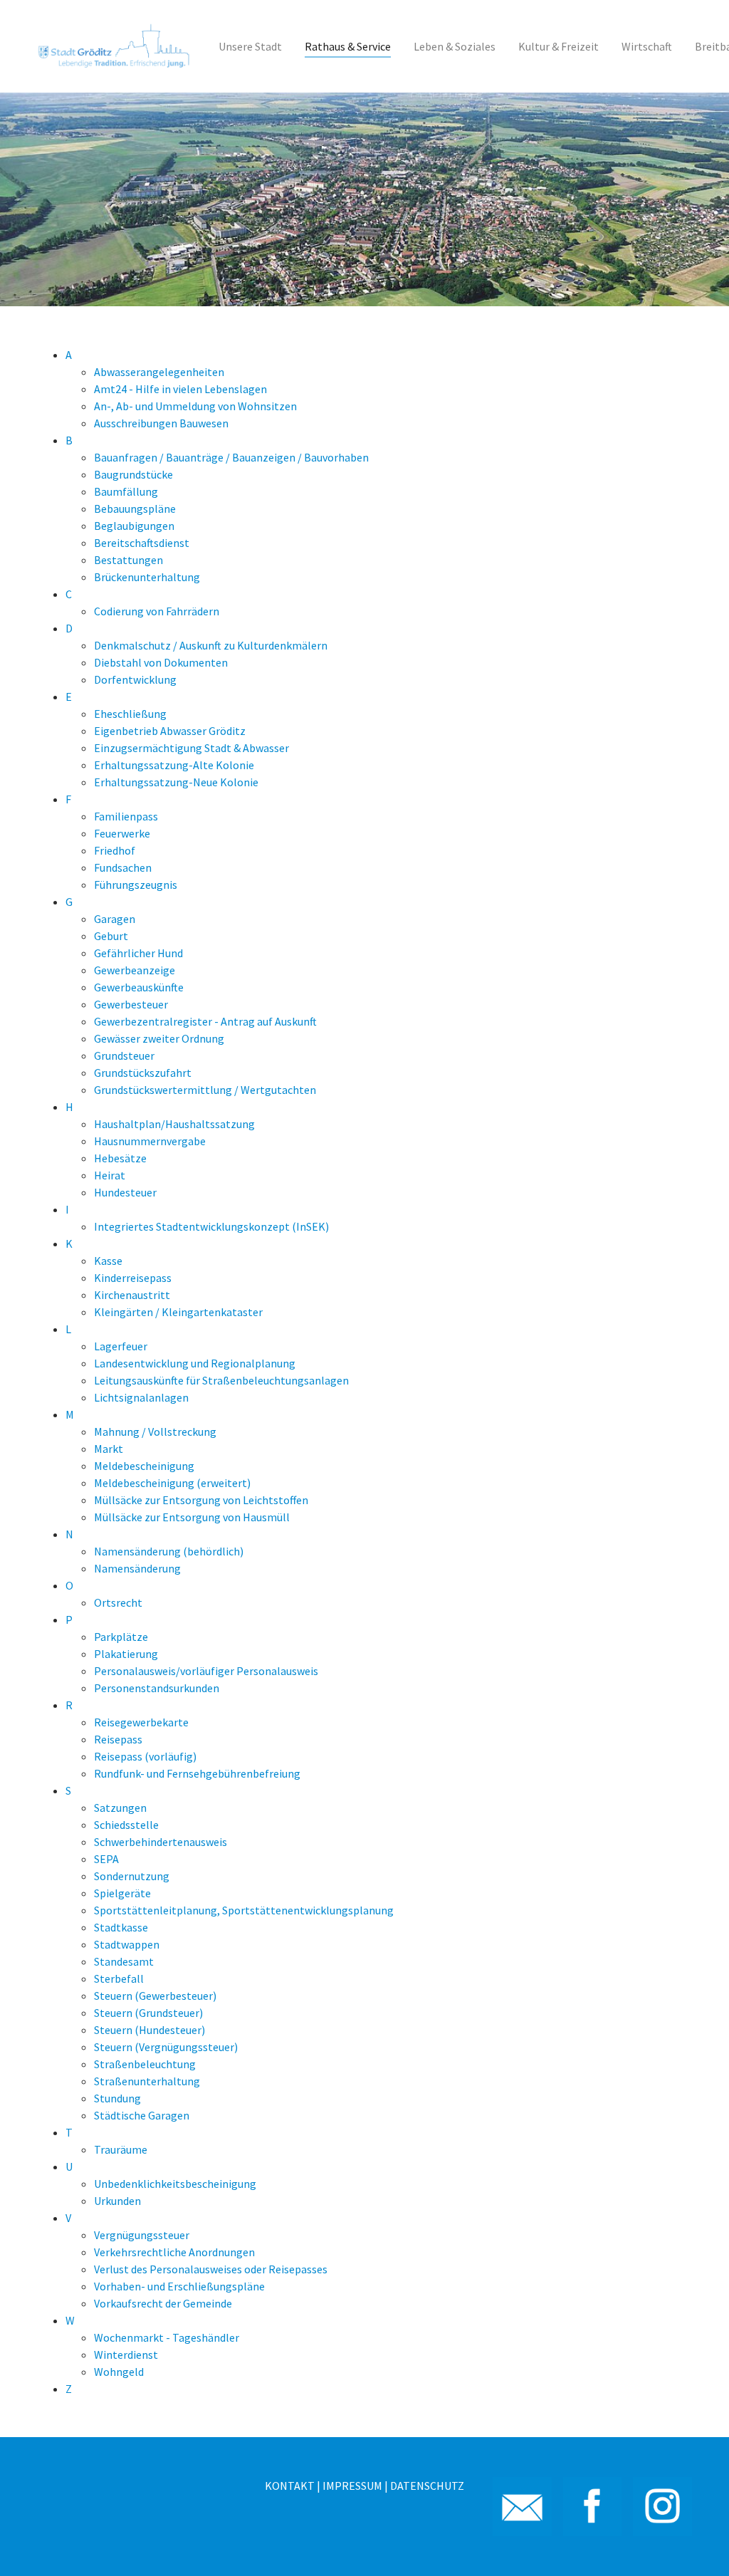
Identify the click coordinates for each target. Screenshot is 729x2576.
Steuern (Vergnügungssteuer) (166, 2047)
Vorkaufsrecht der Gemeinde (163, 2303)
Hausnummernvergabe (150, 1141)
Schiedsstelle (126, 1825)
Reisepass (118, 1739)
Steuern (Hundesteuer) (150, 2030)
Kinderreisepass (133, 1278)
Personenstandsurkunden (157, 1688)
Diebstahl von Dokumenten (161, 662)
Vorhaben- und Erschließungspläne (179, 2286)
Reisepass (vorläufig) (145, 1756)
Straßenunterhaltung (147, 2081)
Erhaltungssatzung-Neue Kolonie (176, 782)
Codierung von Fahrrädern (157, 611)
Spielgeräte (122, 1893)
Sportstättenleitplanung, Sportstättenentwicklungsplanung (244, 1910)
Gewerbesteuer (131, 1004)
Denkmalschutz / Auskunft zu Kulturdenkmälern (211, 645)
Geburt (111, 936)
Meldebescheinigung (144, 1466)
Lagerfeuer (121, 1346)
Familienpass (126, 816)
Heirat (110, 1175)
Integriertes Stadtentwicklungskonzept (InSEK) (211, 1226)
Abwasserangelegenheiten (159, 372)
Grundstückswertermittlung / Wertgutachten (205, 1090)
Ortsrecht (118, 1602)
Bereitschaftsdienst (142, 543)
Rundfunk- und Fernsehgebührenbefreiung (197, 1773)
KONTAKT (290, 2486)
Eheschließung (130, 714)
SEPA (106, 1859)
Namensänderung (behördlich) (169, 1551)
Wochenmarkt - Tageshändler (167, 2337)
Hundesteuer (125, 1192)
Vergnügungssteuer (142, 2235)
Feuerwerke (122, 833)
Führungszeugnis (136, 885)
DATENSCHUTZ (427, 2486)
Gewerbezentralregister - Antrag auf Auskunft (205, 1021)
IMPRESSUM (352, 2486)
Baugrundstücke (133, 474)
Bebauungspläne (135, 509)
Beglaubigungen (134, 526)
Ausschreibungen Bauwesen (161, 423)
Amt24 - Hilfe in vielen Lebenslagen (180, 389)
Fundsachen (123, 867)
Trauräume (121, 2149)
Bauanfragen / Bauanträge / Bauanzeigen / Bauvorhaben (231, 457)
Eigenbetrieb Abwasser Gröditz (170, 731)
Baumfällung (126, 491)
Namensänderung (137, 1568)
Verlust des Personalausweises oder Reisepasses (211, 2269)
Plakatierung (126, 1654)
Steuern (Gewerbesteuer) (155, 1996)
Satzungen (120, 1808)
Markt (109, 1449)
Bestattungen (129, 560)
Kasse (108, 1261)
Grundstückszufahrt (143, 1073)
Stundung (117, 2098)
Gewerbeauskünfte (139, 987)
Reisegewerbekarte (141, 1722)
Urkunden (117, 2201)
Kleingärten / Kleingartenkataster (178, 1312)
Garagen (115, 919)
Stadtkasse (121, 1927)
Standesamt (124, 1961)
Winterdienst (126, 2355)
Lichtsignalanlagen (141, 1397)
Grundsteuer (124, 1055)
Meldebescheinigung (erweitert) (172, 1483)
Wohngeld (119, 2372)
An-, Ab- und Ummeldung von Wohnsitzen (195, 406)
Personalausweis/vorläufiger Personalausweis (206, 1671)
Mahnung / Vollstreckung (155, 1432)
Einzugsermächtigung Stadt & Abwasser (192, 748)
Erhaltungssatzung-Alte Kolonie (174, 765)
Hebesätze (120, 1158)
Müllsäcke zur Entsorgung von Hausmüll (192, 1517)
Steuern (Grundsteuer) (148, 2013)
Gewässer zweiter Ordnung (159, 1038)
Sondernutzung (132, 1876)
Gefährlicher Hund (138, 953)
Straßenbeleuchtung (145, 2064)
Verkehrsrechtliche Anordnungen (174, 2252)
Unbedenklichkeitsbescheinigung (175, 2184)
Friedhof (115, 850)
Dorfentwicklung (135, 679)
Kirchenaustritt (132, 1295)
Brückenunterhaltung (147, 577)
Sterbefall (119, 1978)
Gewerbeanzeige (135, 970)
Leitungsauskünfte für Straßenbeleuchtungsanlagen (221, 1380)
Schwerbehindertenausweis (161, 1842)
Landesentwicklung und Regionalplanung (195, 1363)
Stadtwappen (127, 1944)
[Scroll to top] (698, 2545)
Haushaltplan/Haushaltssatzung (174, 1124)
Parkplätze (121, 1637)
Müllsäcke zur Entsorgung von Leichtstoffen (201, 1500)
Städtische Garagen (142, 2115)
